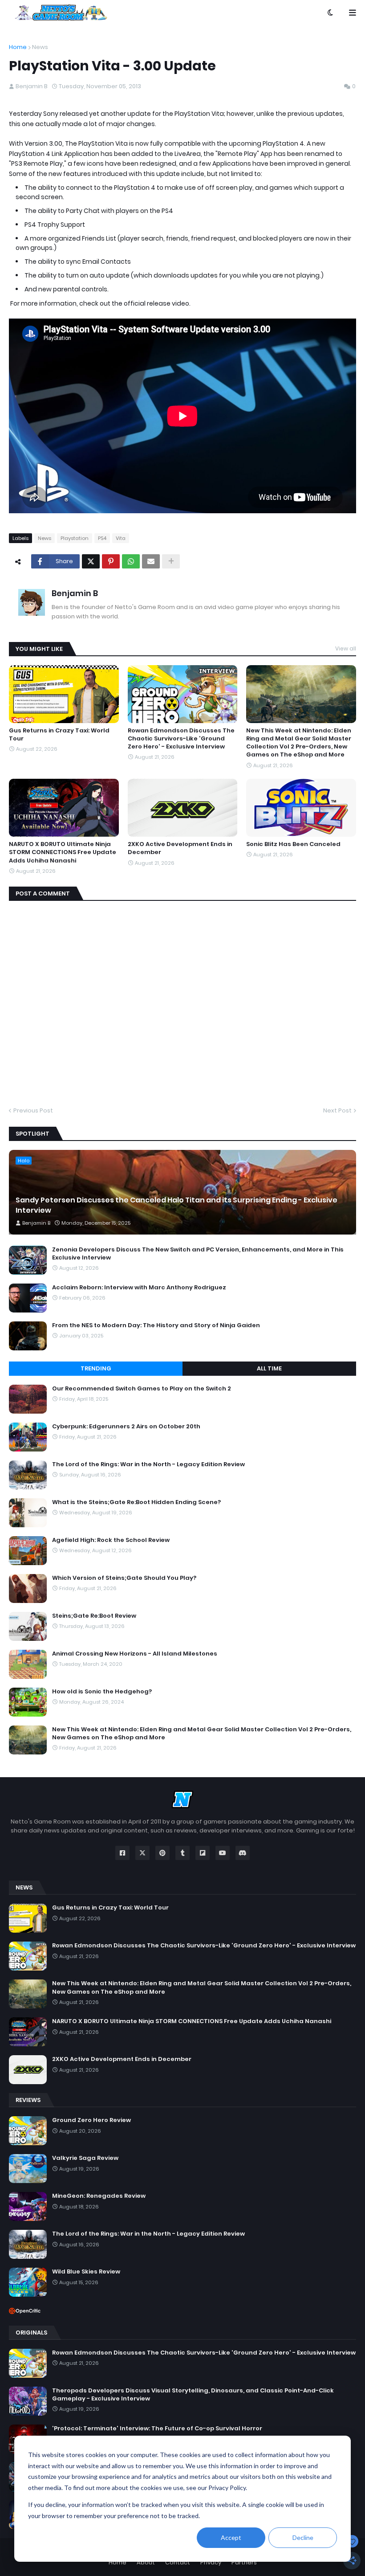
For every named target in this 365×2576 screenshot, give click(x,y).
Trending (96, 1368)
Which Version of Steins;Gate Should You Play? (124, 1578)
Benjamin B (75, 593)
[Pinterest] (111, 561)
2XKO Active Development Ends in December (180, 848)
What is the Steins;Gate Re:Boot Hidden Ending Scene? (136, 1502)
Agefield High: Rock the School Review (111, 1540)
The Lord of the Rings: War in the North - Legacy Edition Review (148, 1464)
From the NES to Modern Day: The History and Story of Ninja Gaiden (156, 1325)
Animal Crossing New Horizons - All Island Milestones (135, 1654)
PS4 (102, 538)
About (146, 2562)
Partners (244, 2562)
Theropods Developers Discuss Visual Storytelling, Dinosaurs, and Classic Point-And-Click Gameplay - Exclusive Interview (193, 2395)
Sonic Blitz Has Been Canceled (293, 844)
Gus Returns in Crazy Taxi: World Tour (59, 735)
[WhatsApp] (131, 561)
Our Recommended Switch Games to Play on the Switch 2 (142, 1389)
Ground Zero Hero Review (91, 2120)
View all (346, 648)
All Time (269, 1368)
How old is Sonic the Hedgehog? (102, 1692)
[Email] (151, 561)
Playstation (75, 538)
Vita (121, 538)
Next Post (337, 1110)
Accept (231, 2537)
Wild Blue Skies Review (86, 2272)
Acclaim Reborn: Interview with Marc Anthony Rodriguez (139, 1288)
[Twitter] (91, 561)
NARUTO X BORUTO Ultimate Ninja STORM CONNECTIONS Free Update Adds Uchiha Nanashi (63, 852)
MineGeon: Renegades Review (99, 2196)
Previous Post (33, 1110)
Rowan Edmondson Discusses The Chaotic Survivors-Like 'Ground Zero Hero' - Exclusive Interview (181, 739)
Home (18, 47)
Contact (178, 2562)
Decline (303, 2537)
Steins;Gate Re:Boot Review (94, 1616)
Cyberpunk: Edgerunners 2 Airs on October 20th (126, 1427)
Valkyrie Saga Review (85, 2158)
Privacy (211, 2562)
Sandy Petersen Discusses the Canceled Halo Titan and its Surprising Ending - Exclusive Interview (176, 1205)
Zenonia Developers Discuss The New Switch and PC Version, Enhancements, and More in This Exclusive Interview (198, 1254)
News (40, 47)
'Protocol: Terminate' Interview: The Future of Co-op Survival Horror (157, 2429)
